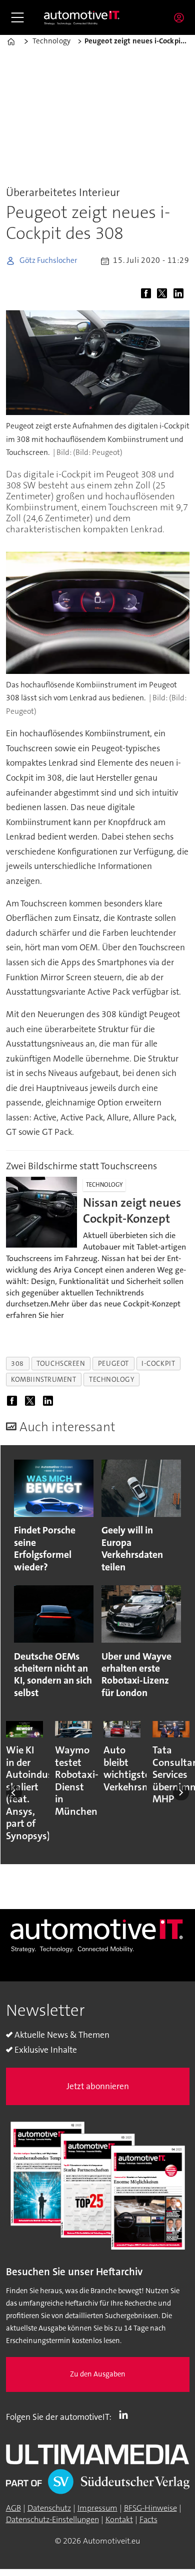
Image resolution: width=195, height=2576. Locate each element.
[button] (14, 1793)
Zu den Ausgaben (98, 2374)
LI (126, 2415)
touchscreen (61, 1363)
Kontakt (119, 2519)
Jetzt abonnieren (98, 2086)
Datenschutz (49, 2508)
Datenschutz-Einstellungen (52, 2519)
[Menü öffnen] (17, 17)
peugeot (113, 1363)
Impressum (97, 2508)
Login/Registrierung (181, 17)
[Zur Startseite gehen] (82, 18)
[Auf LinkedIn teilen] (181, 294)
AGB (13, 2508)
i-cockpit (158, 1363)
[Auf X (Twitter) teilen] (164, 294)
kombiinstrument (43, 1379)
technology (112, 1379)
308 (17, 1363)
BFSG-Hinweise (150, 2508)
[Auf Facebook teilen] (148, 294)
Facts (148, 2519)
